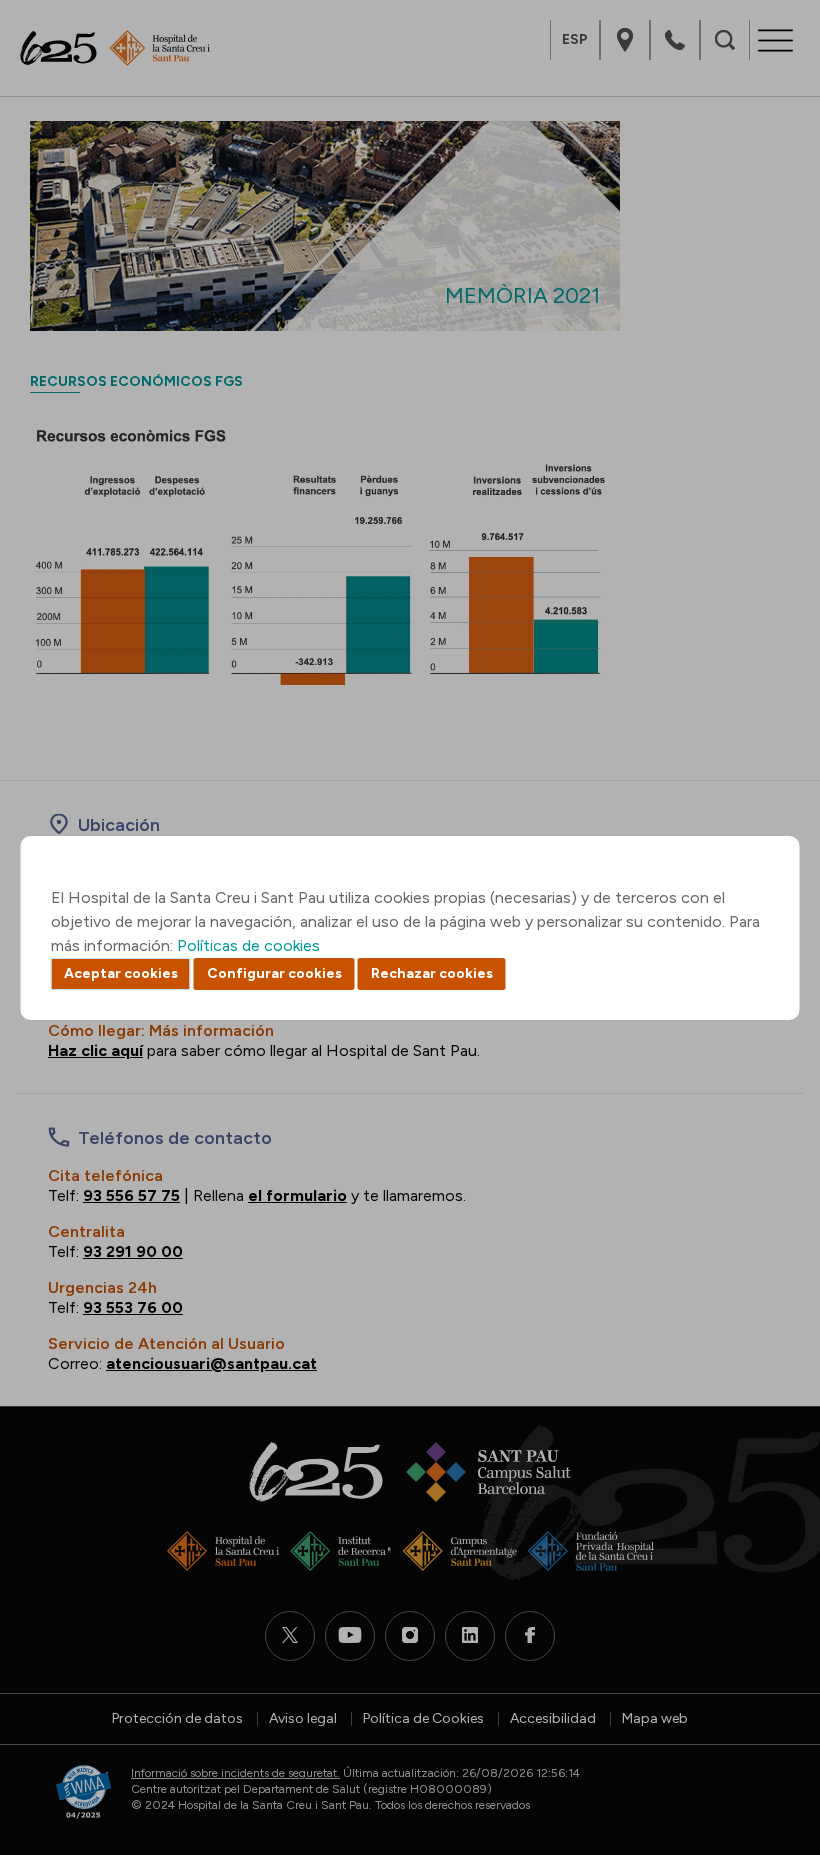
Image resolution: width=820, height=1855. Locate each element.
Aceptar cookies (121, 973)
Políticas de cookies (248, 945)
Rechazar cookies (432, 973)
